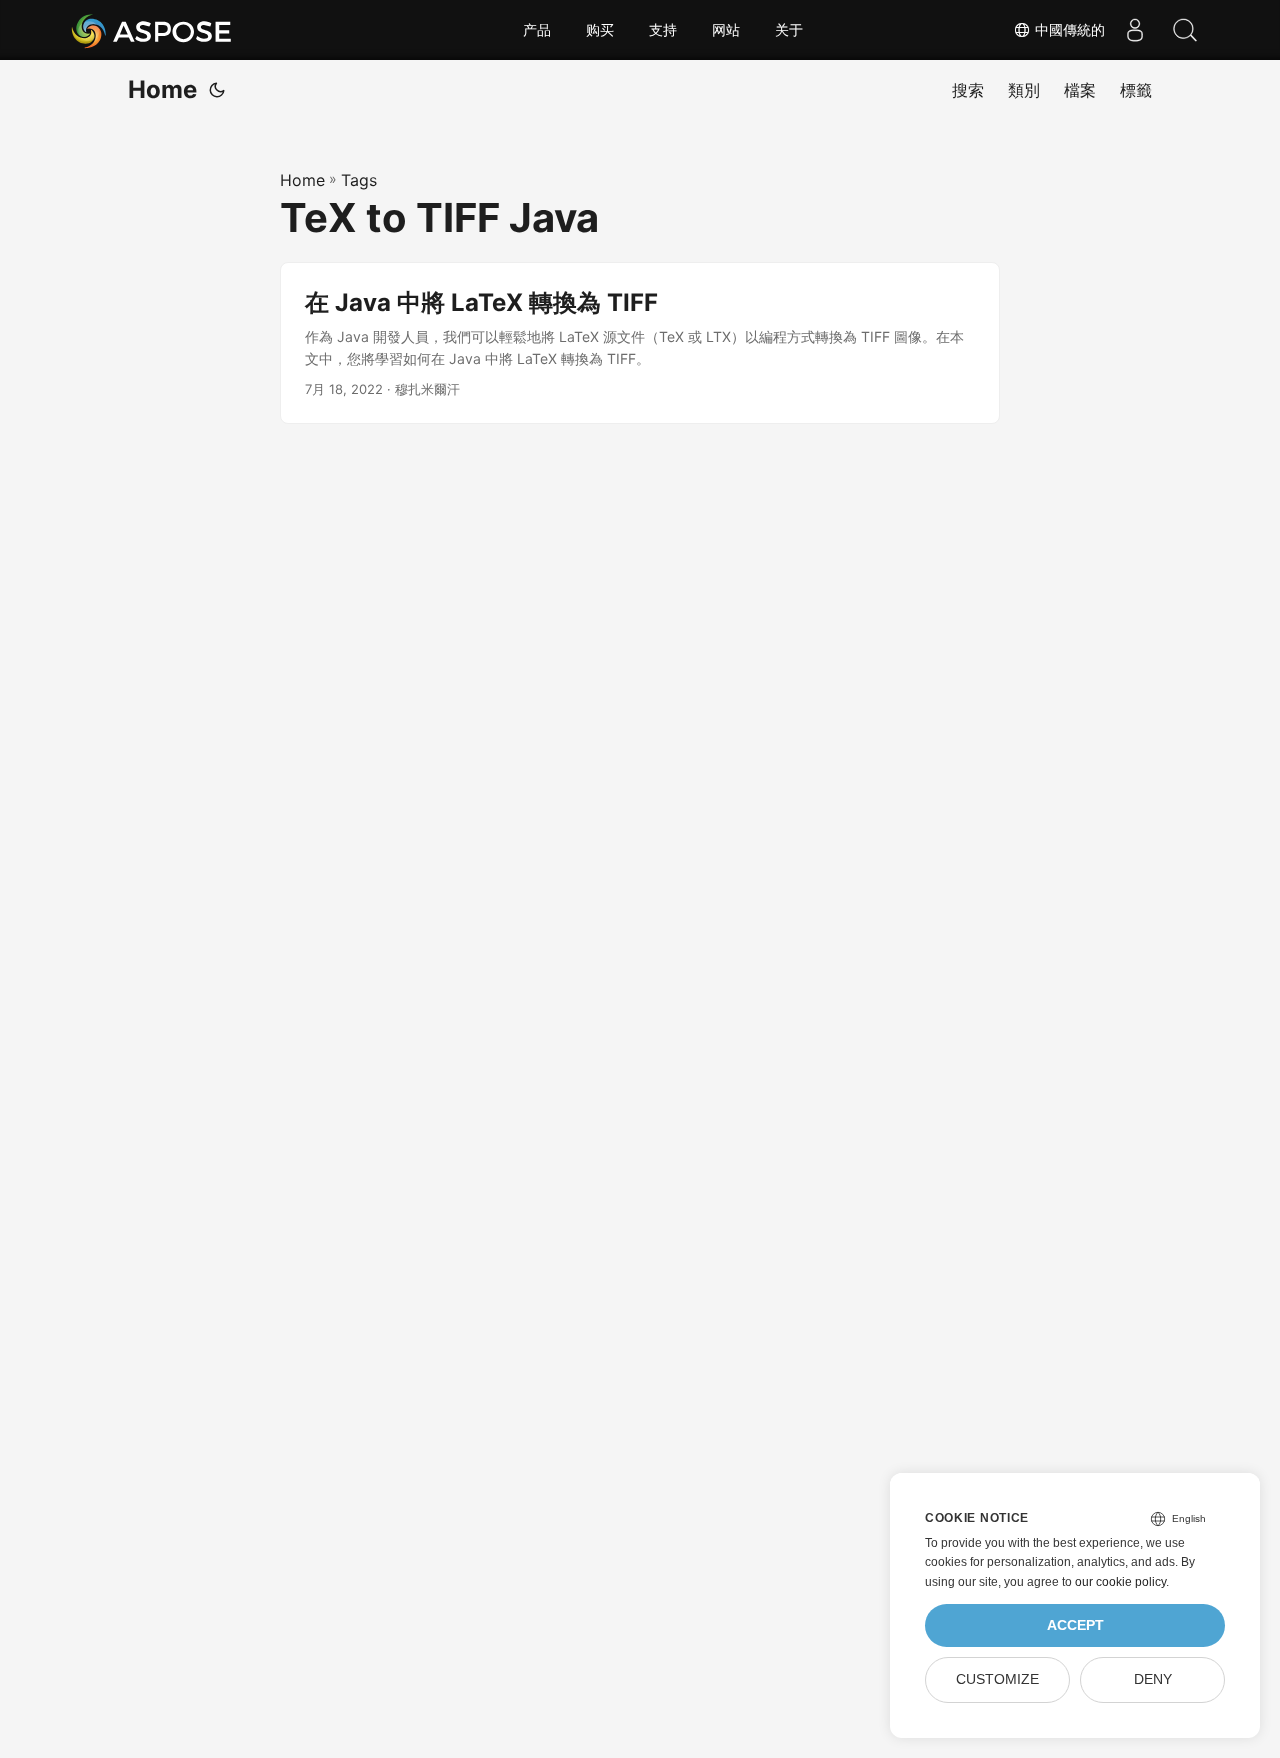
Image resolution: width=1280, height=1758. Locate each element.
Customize (997, 1679)
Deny (1153, 1679)
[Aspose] (152, 30)
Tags (359, 180)
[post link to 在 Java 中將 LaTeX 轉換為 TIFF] (640, 343)
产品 (537, 30)
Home (162, 89)
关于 (789, 30)
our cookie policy (1120, 1582)
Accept (1075, 1625)
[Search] (1185, 30)
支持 (663, 30)
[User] (1135, 30)
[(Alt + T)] (217, 90)
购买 (600, 30)
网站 (726, 30)
